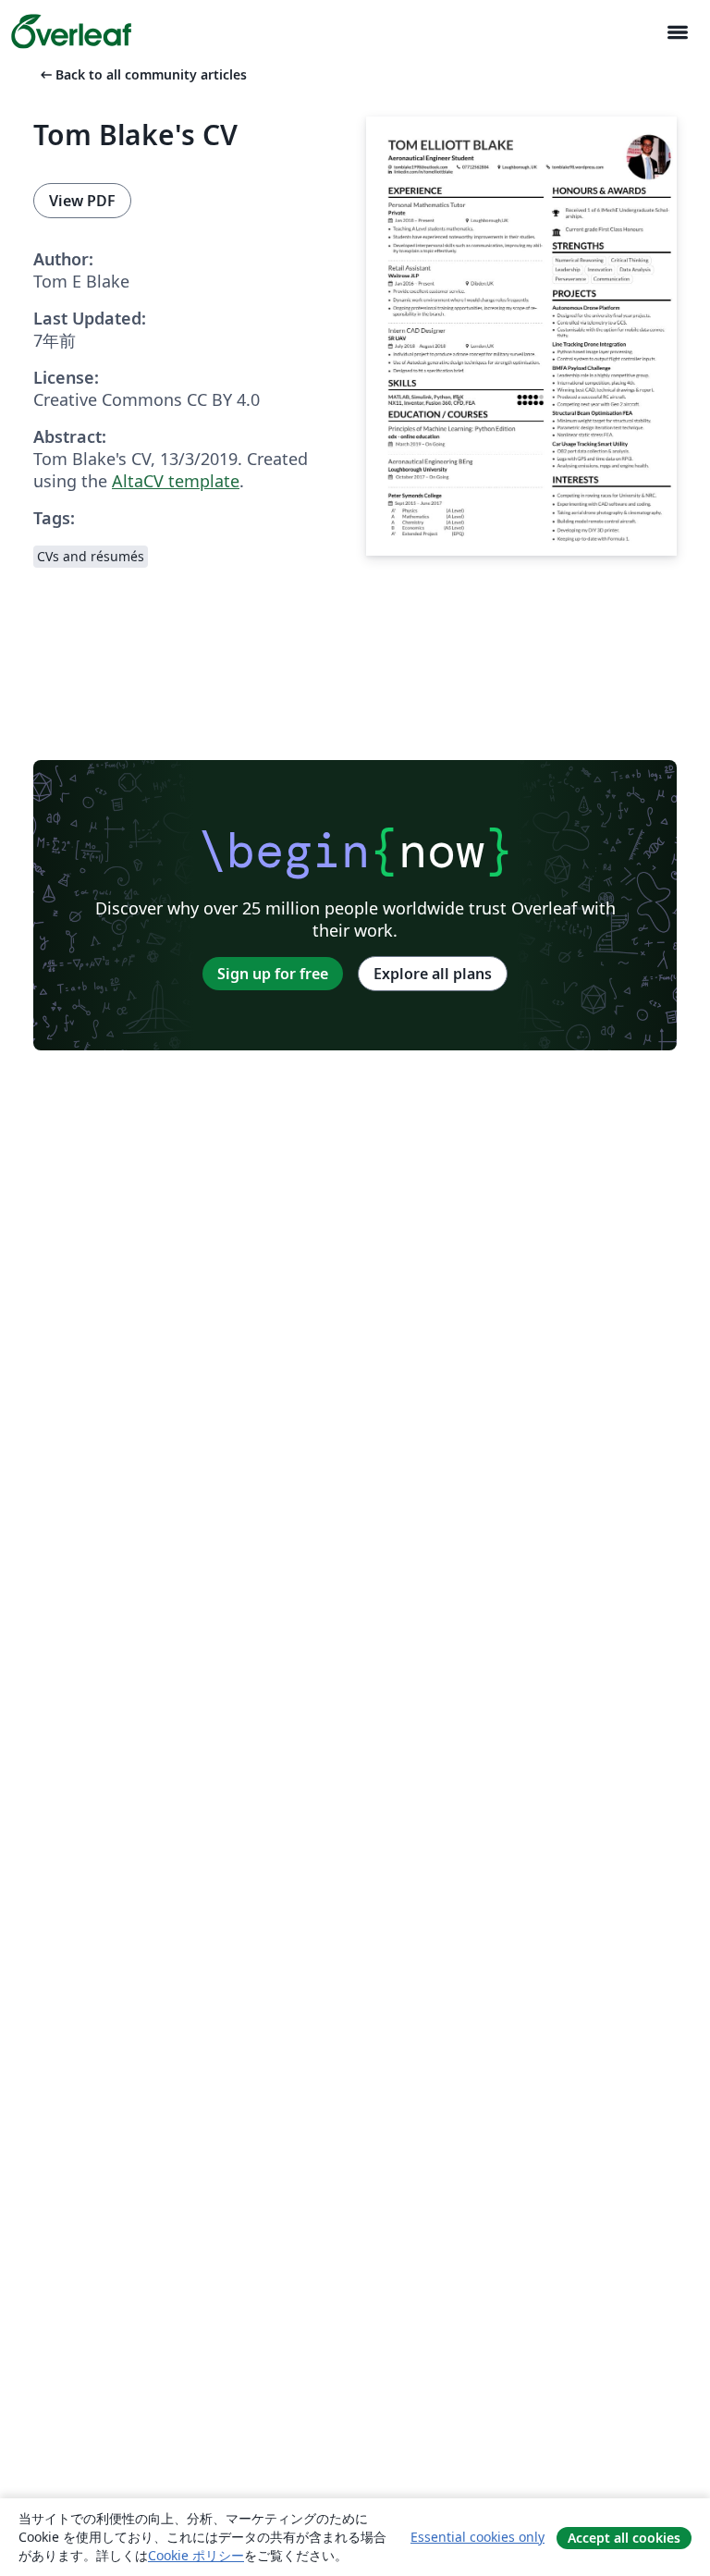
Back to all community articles (142, 74)
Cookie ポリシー (196, 2555)
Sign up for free (273, 974)
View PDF (82, 201)
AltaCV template (176, 481)
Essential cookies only (477, 2537)
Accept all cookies (624, 2538)
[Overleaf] (71, 31)
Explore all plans (433, 974)
